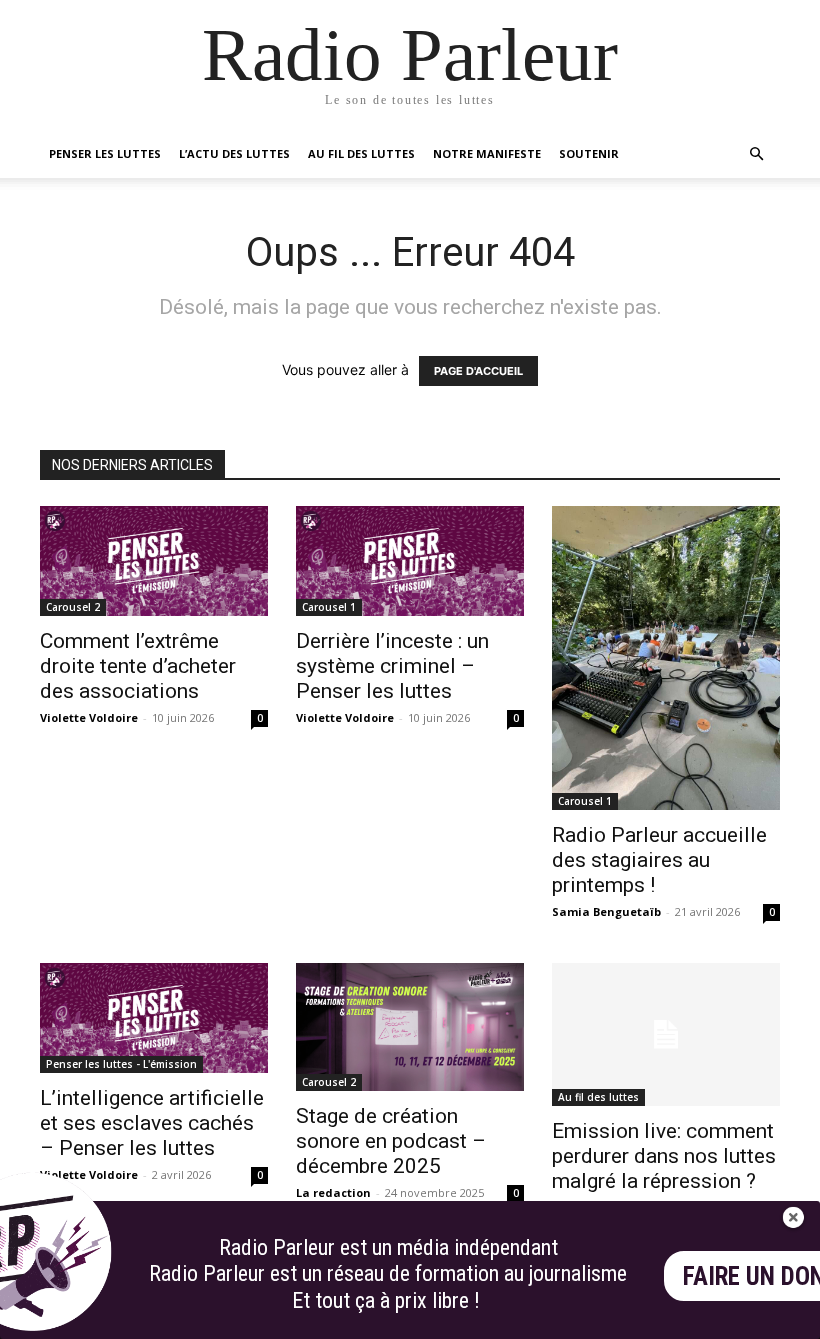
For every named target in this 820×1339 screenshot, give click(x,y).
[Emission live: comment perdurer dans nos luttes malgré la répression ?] (666, 1034)
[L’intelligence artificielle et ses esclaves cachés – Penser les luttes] (154, 1018)
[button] (756, 154)
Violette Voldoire (89, 717)
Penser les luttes (105, 153)
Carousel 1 (329, 607)
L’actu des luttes (234, 153)
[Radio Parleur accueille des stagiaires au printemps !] (666, 658)
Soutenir (589, 153)
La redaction (333, 1192)
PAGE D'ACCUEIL (478, 371)
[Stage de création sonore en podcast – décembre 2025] (410, 1027)
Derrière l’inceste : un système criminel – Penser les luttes (392, 666)
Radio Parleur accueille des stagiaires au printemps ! (659, 860)
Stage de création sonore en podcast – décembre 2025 (391, 1141)
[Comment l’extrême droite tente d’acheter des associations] (154, 561)
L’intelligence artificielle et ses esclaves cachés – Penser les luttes (152, 1123)
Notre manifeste (487, 153)
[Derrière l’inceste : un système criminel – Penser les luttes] (410, 561)
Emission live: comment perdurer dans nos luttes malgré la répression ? (664, 1156)
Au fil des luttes (361, 153)
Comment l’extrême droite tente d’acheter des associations (138, 666)
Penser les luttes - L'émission (121, 1064)
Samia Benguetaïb (606, 911)
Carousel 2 (73, 607)
